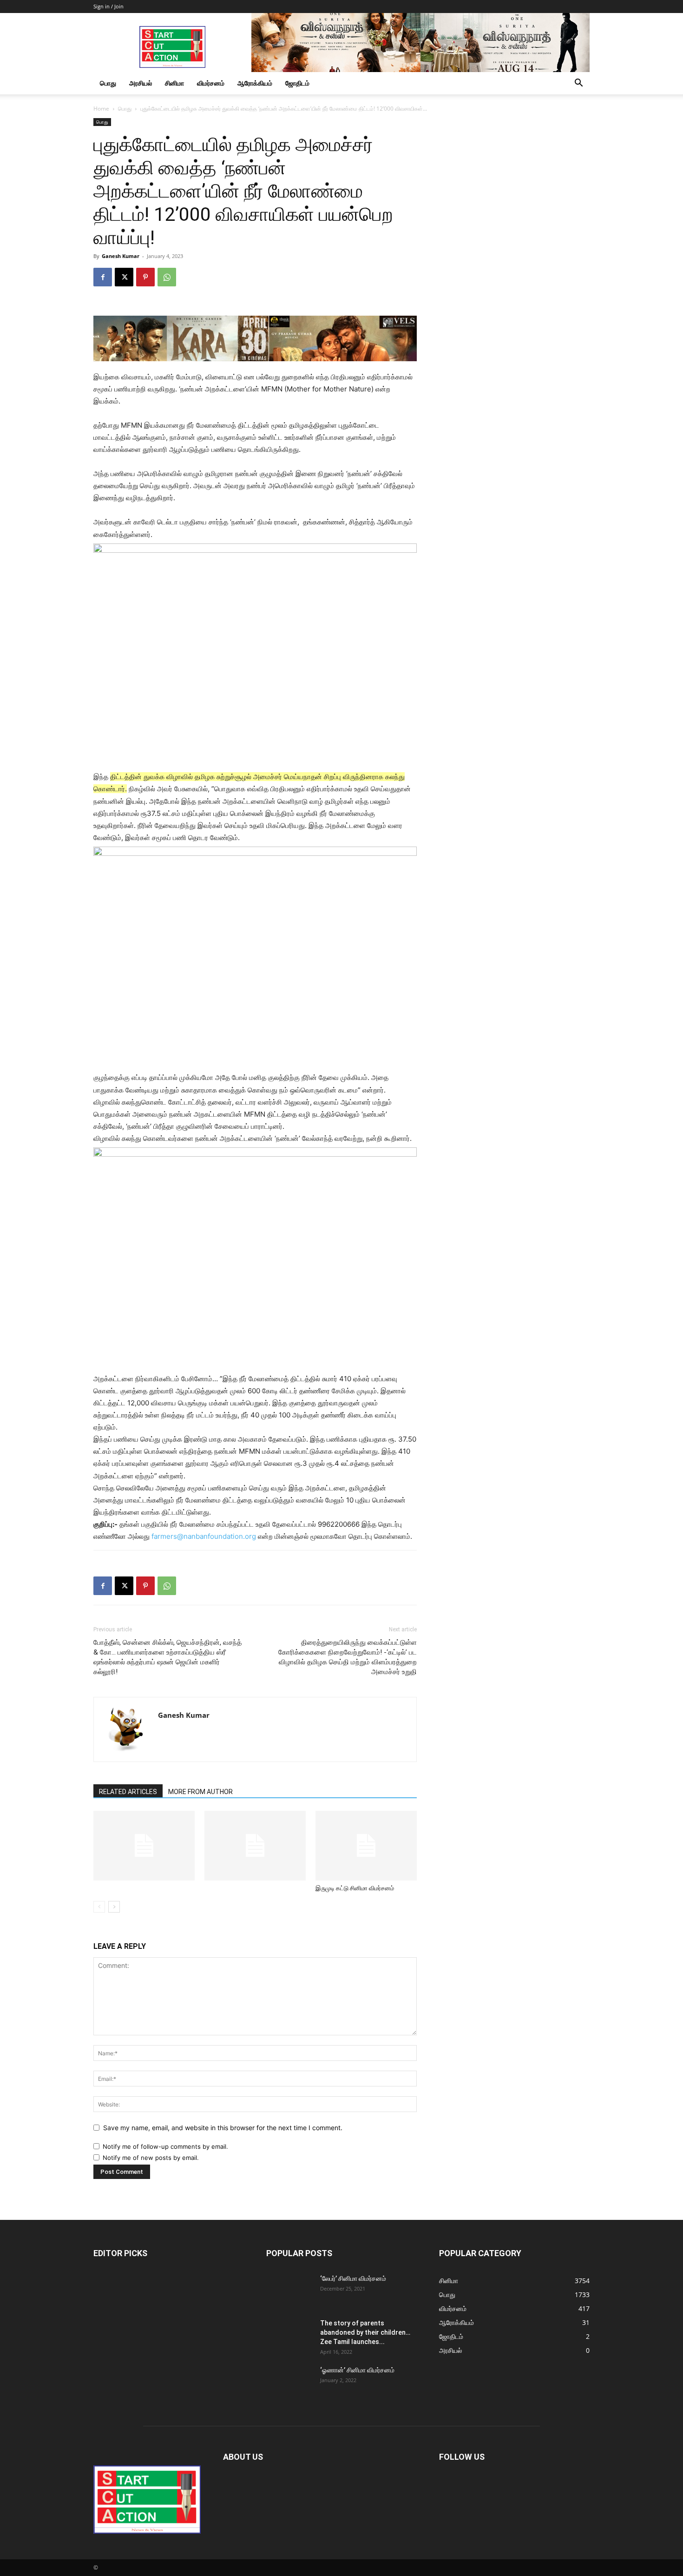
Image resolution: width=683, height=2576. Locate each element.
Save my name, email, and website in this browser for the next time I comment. (223, 2128)
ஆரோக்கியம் (255, 83)
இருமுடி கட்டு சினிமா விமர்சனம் (355, 1888)
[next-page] (114, 1907)
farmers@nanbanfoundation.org (204, 1536)
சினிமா (174, 83)
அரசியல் (141, 83)
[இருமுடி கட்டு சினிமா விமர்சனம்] (366, 1846)
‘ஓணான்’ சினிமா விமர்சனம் (357, 2370)
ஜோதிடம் (297, 83)
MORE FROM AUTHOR (200, 1792)
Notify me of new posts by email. (151, 2158)
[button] (578, 84)
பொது (108, 83)
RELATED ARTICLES (128, 1792)
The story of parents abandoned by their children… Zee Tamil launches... (365, 2332)
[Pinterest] (145, 277)
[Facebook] (103, 277)
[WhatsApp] (167, 277)
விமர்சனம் (211, 83)
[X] (124, 277)
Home (101, 109)
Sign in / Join (108, 6)
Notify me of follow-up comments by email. (165, 2146)
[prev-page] (99, 1907)
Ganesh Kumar (121, 256)
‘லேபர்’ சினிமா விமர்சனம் (353, 2278)
